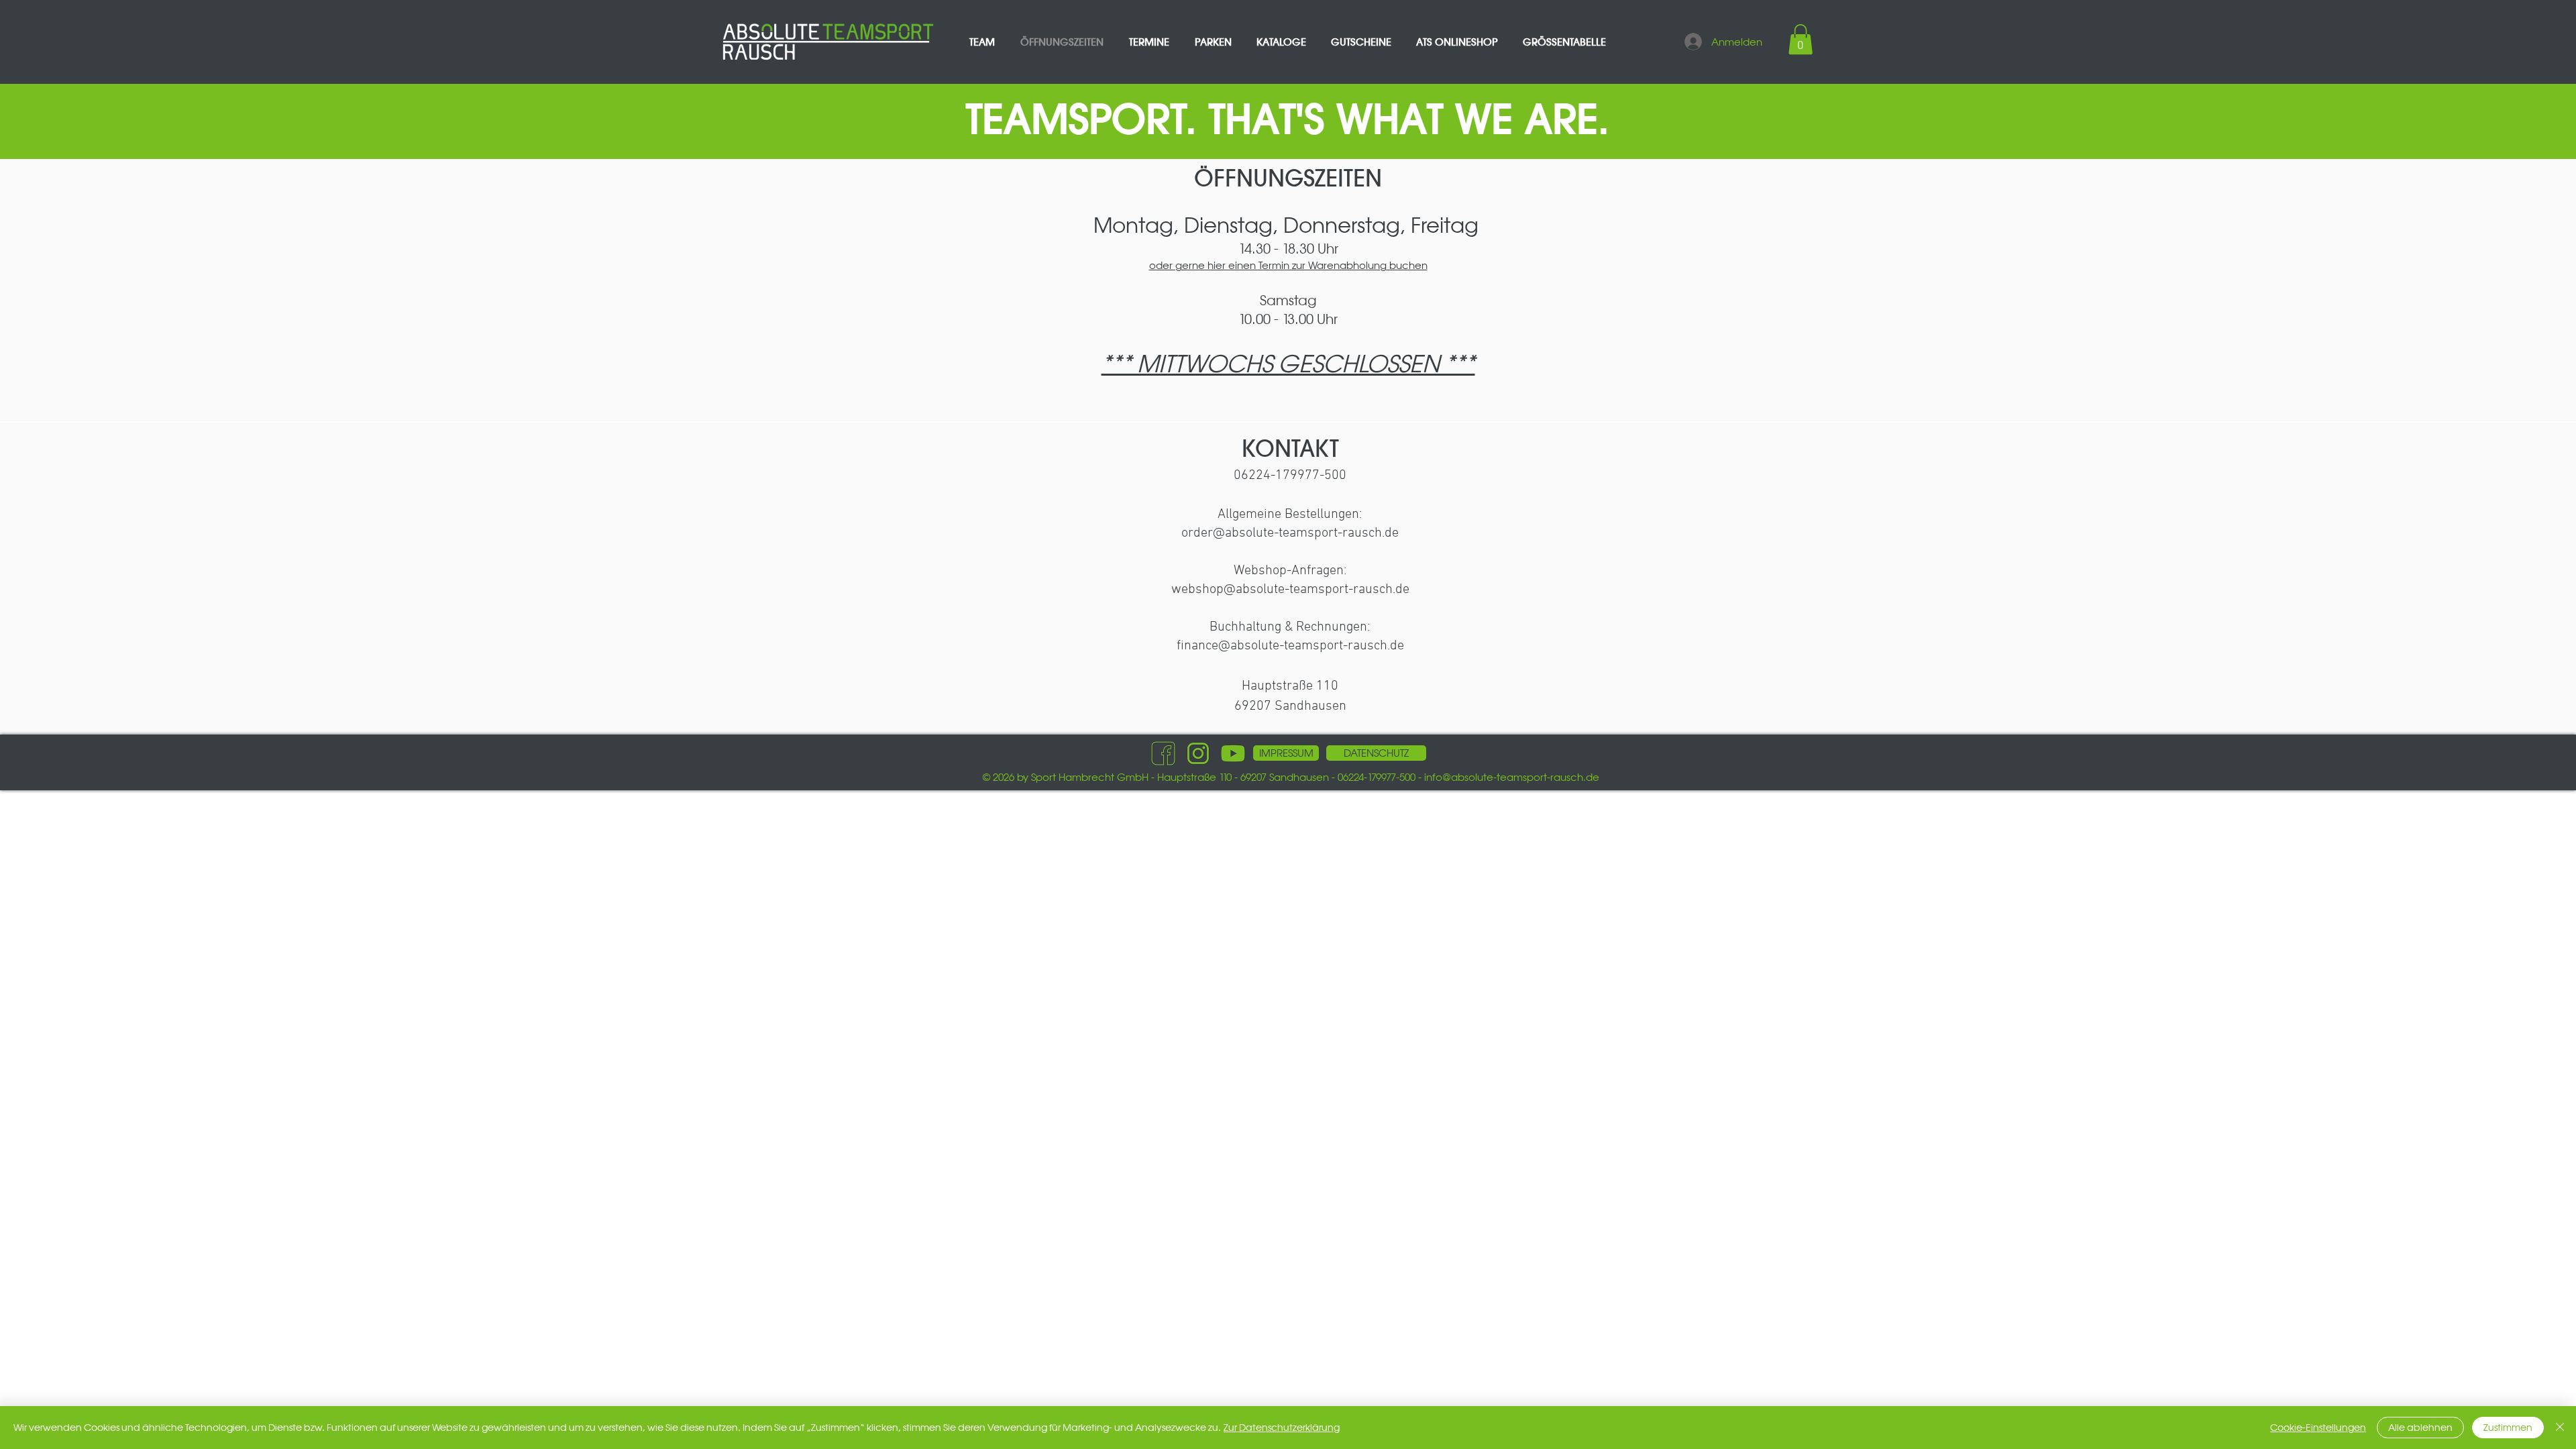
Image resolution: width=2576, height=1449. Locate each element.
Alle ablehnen (2420, 1428)
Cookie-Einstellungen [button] (2318, 1428)
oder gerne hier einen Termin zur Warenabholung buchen (1288, 265)
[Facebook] (1163, 753)
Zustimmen (2508, 1428)
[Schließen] (2560, 1428)
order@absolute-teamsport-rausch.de (1290, 533)
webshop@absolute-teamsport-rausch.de (1290, 590)
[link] (1801, 39)
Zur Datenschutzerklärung (1282, 1428)
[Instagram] (1198, 753)
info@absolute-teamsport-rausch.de (1512, 777)
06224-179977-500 (1290, 476)
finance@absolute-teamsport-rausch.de (1290, 646)
